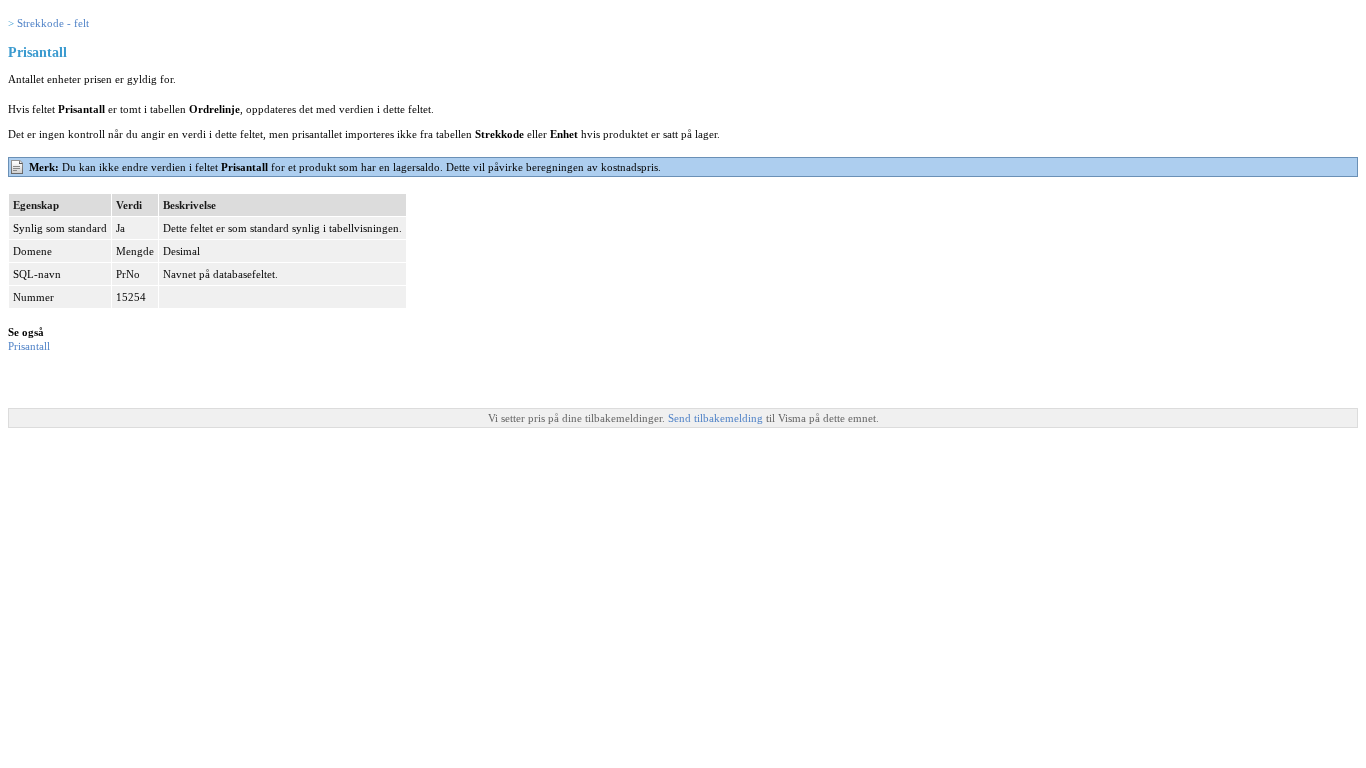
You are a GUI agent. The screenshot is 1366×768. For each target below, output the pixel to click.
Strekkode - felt (53, 23)
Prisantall (29, 346)
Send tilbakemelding (717, 418)
